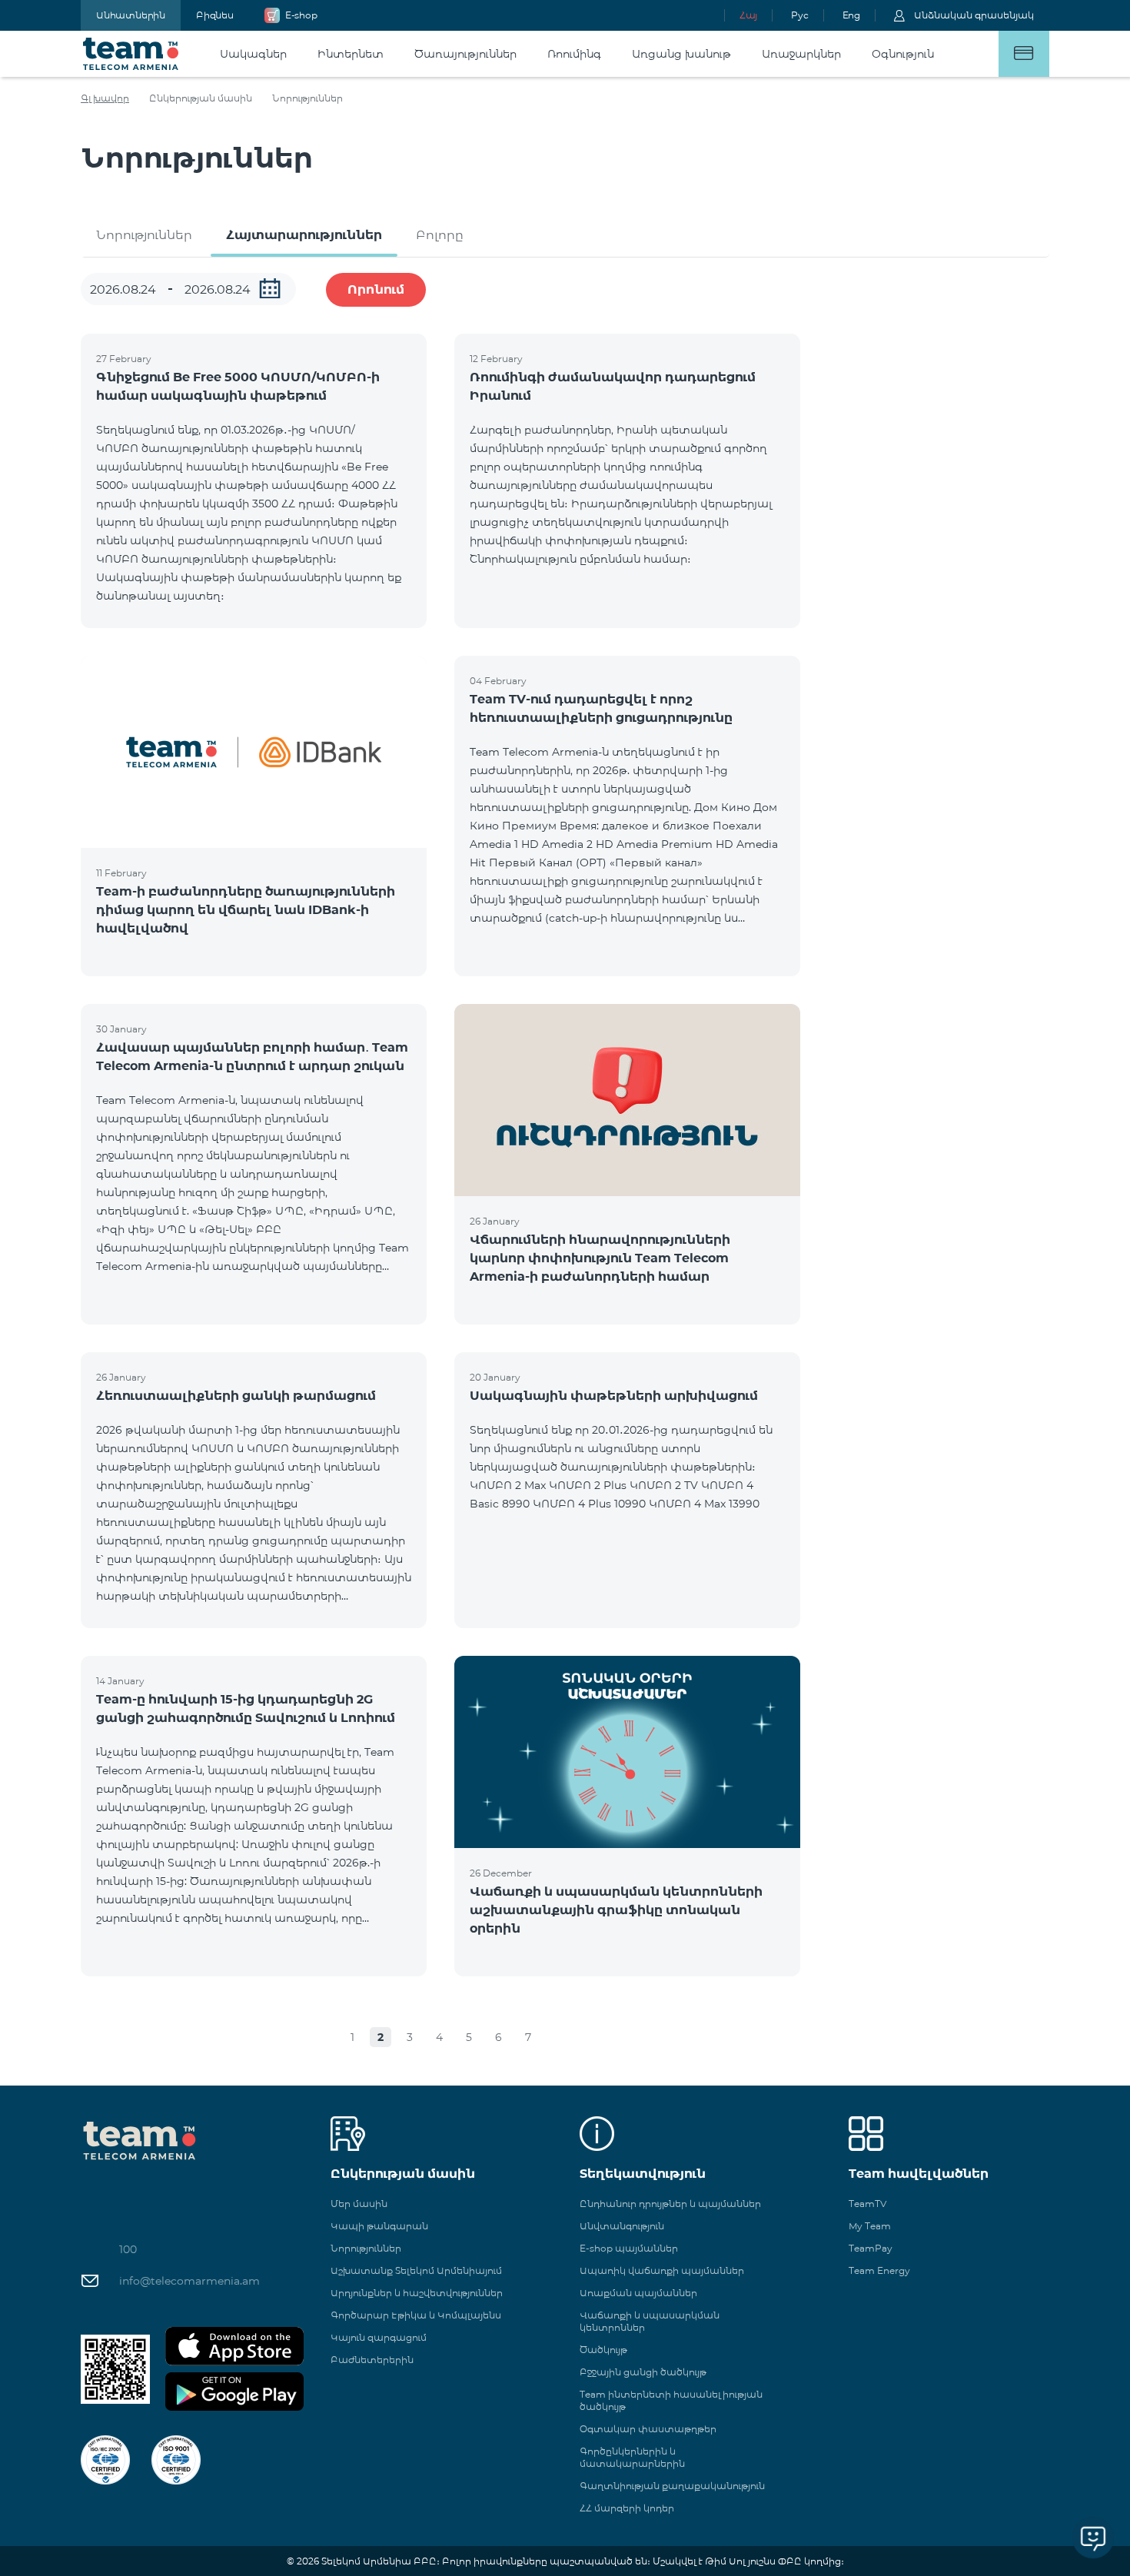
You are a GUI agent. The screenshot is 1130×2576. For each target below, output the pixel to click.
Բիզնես (215, 15)
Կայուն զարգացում (379, 2337)
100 (128, 2249)
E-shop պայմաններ (629, 2248)
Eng (851, 15)
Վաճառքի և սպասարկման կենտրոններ (650, 2321)
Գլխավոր (105, 98)
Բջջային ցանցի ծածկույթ (643, 2372)
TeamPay (871, 2248)
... (270, 288)
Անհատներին (131, 15)
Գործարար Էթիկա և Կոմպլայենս (416, 2315)
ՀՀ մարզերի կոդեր (627, 2508)
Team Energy (879, 2270)
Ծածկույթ (603, 2350)
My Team (870, 2226)
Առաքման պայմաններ (638, 2293)
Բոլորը (440, 235)
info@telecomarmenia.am (189, 2281)
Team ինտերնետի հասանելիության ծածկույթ (671, 2400)
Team (131, 54)
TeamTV (867, 2204)
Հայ (748, 15)
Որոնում (376, 289)
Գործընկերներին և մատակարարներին (632, 2457)
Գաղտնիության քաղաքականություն (672, 2486)
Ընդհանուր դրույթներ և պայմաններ (670, 2204)
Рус (799, 15)
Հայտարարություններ (304, 235)
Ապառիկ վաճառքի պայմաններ (662, 2270)
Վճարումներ (1024, 54)
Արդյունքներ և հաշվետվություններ (417, 2293)
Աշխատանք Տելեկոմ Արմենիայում (416, 2270)
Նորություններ (144, 235)
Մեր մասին (359, 2204)
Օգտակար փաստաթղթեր (648, 2429)
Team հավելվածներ (919, 2174)
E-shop (301, 15)
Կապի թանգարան (379, 2226)
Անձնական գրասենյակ (974, 15)
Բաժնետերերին (372, 2360)
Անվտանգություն (622, 2226)
